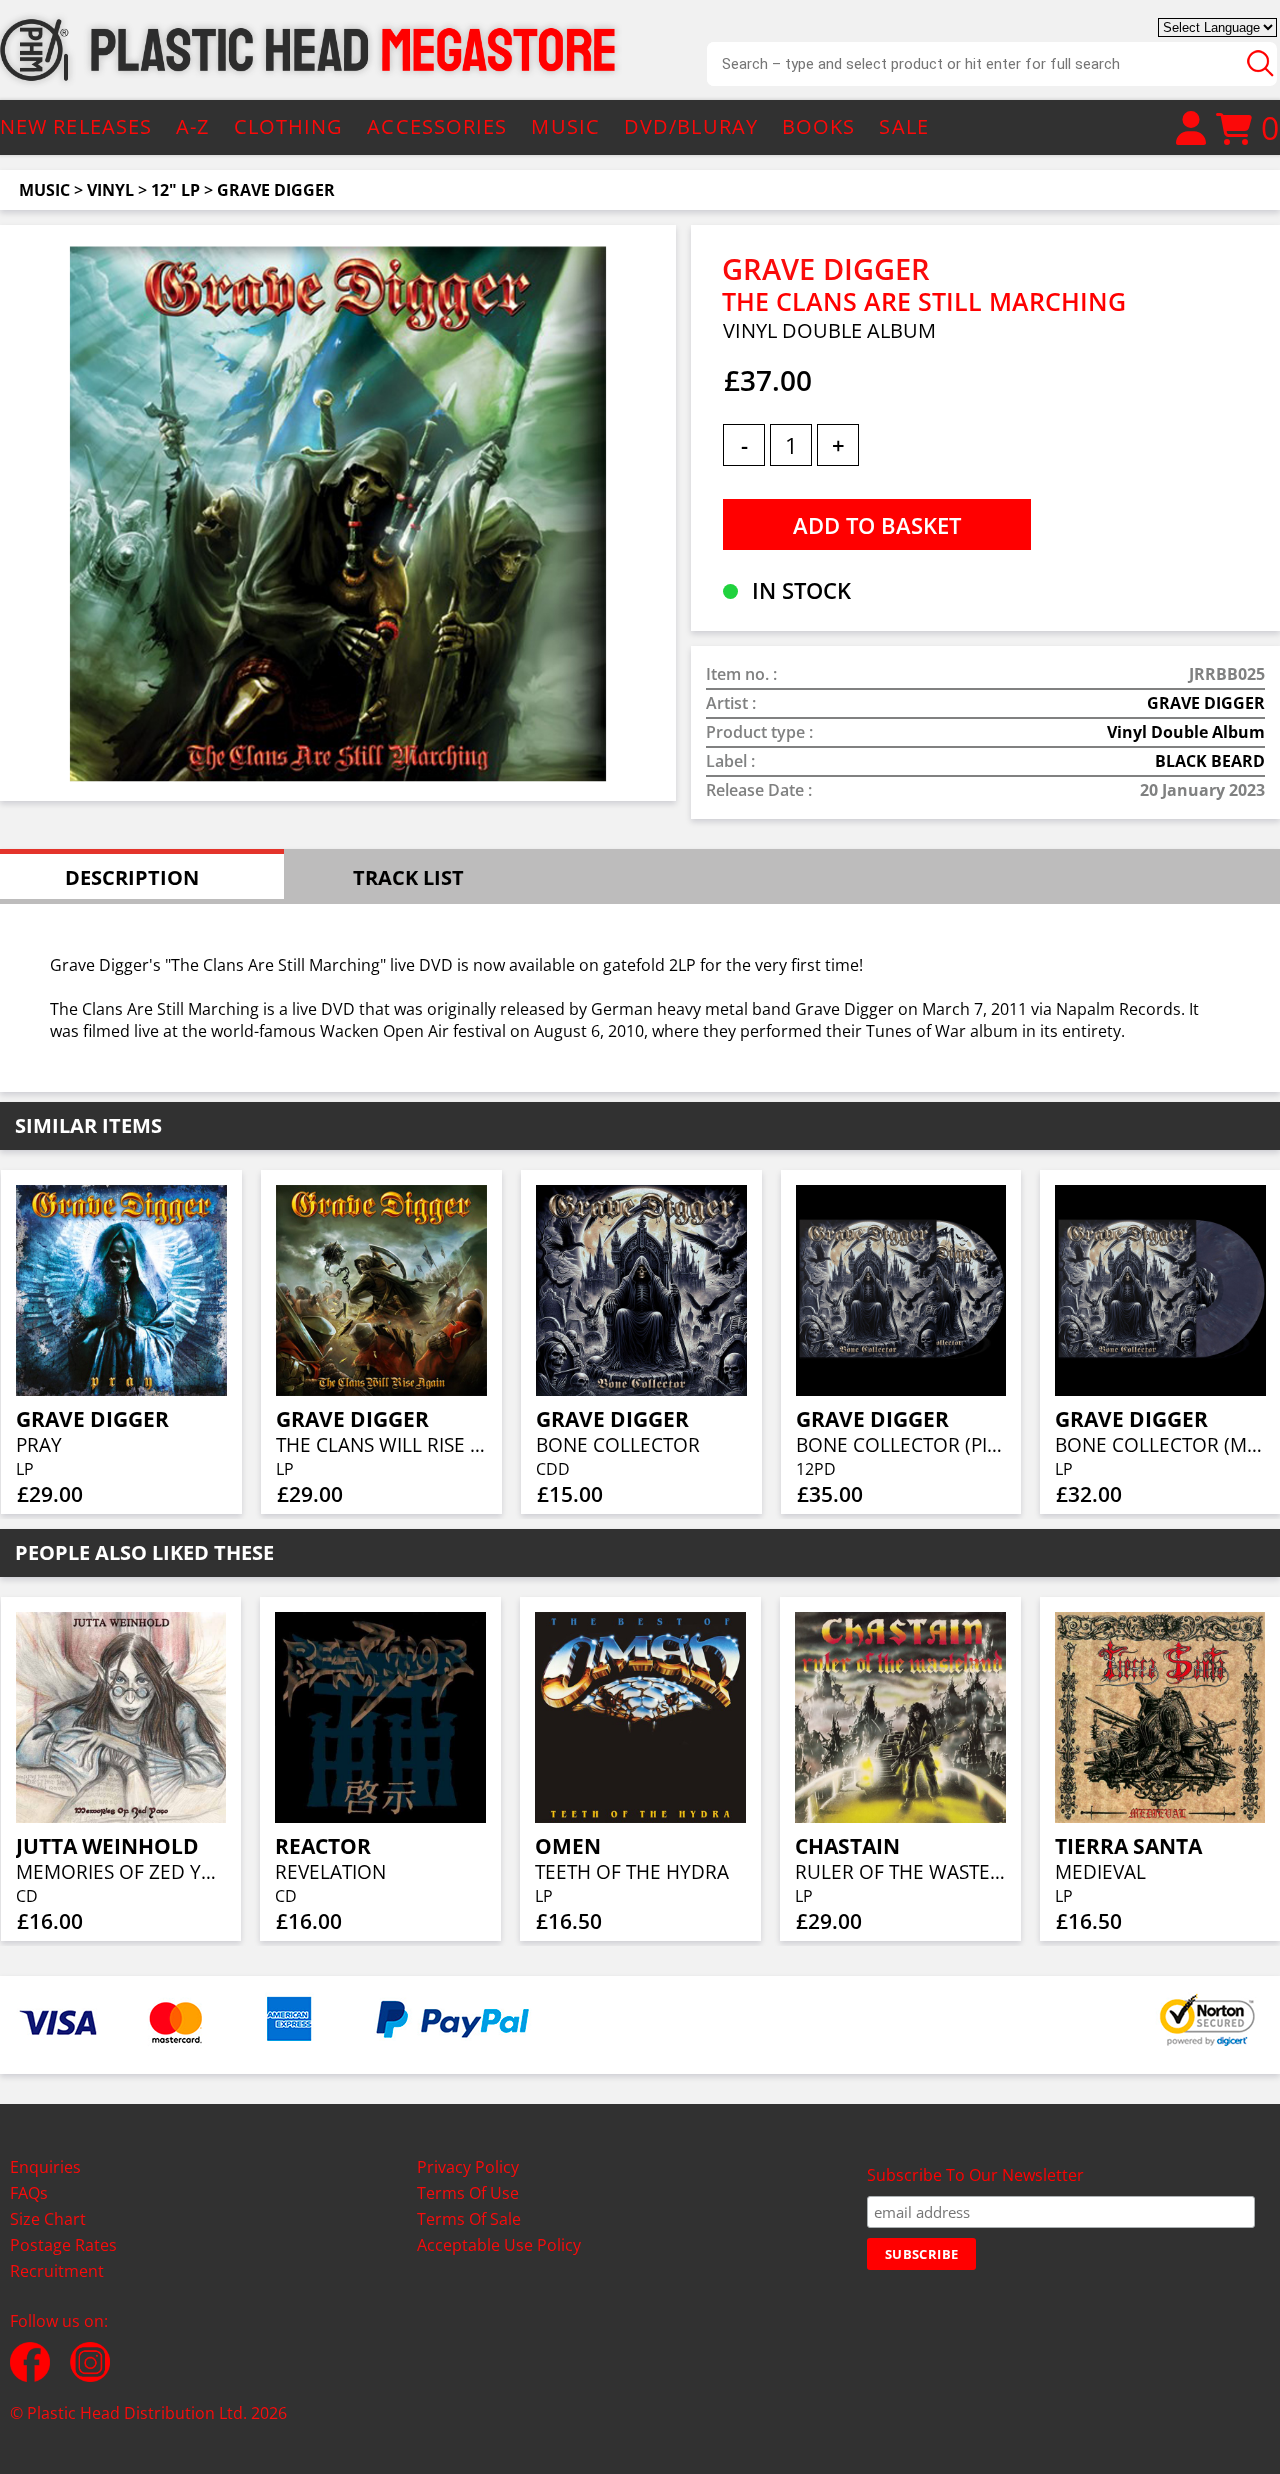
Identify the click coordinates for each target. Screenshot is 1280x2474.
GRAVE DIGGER (276, 190)
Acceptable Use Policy (499, 2245)
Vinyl (110, 190)
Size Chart (48, 2219)
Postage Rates (63, 2245)
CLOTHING (289, 126)
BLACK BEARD (1210, 761)
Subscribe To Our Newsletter (975, 2175)
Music (44, 190)
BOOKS (819, 126)
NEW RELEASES (76, 126)
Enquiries (45, 2167)
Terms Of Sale (469, 2219)
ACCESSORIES (437, 126)
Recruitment (57, 2271)
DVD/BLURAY (691, 126)
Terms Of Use (468, 2193)
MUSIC (565, 126)
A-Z (192, 126)
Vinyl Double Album (1186, 732)
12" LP (175, 190)
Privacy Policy (468, 2167)
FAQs (29, 2193)
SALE (903, 126)
